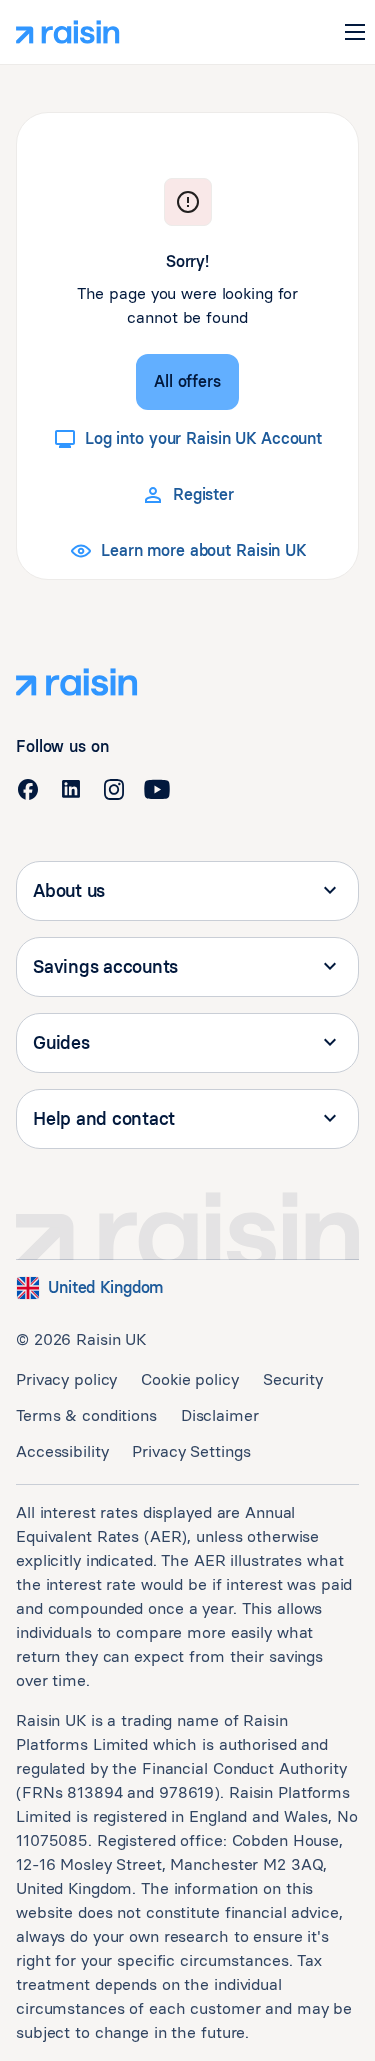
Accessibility (62, 1451)
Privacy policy (66, 1379)
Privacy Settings (191, 1451)
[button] (355, 32)
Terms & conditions (86, 1415)
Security (293, 1379)
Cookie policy (189, 1379)
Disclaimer (220, 1415)
